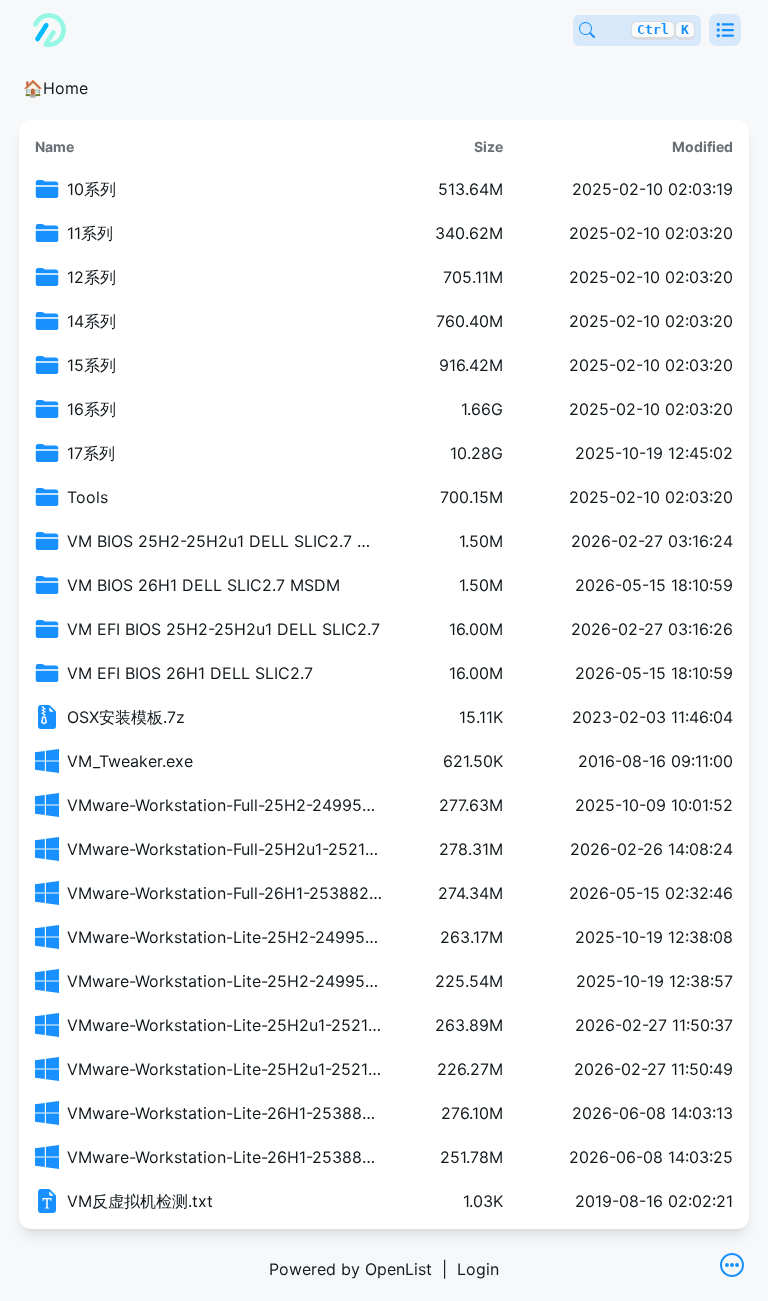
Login (478, 1269)
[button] (725, 30)
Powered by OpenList (350, 1269)
